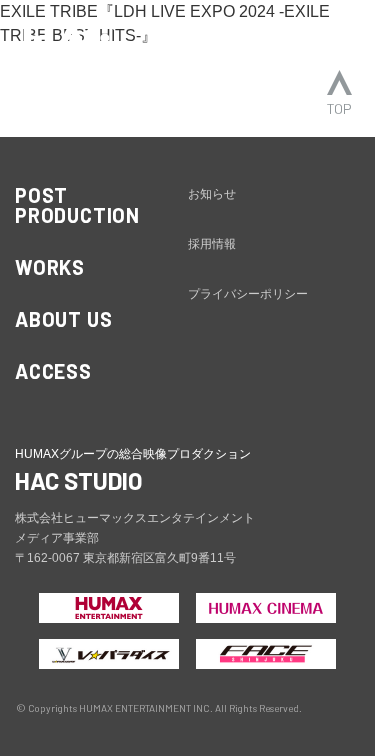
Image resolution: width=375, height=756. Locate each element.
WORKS (50, 267)
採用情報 (212, 244)
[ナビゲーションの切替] (333, 37)
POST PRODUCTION (77, 205)
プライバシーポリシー (248, 294)
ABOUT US (63, 319)
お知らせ (212, 194)
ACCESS (53, 371)
